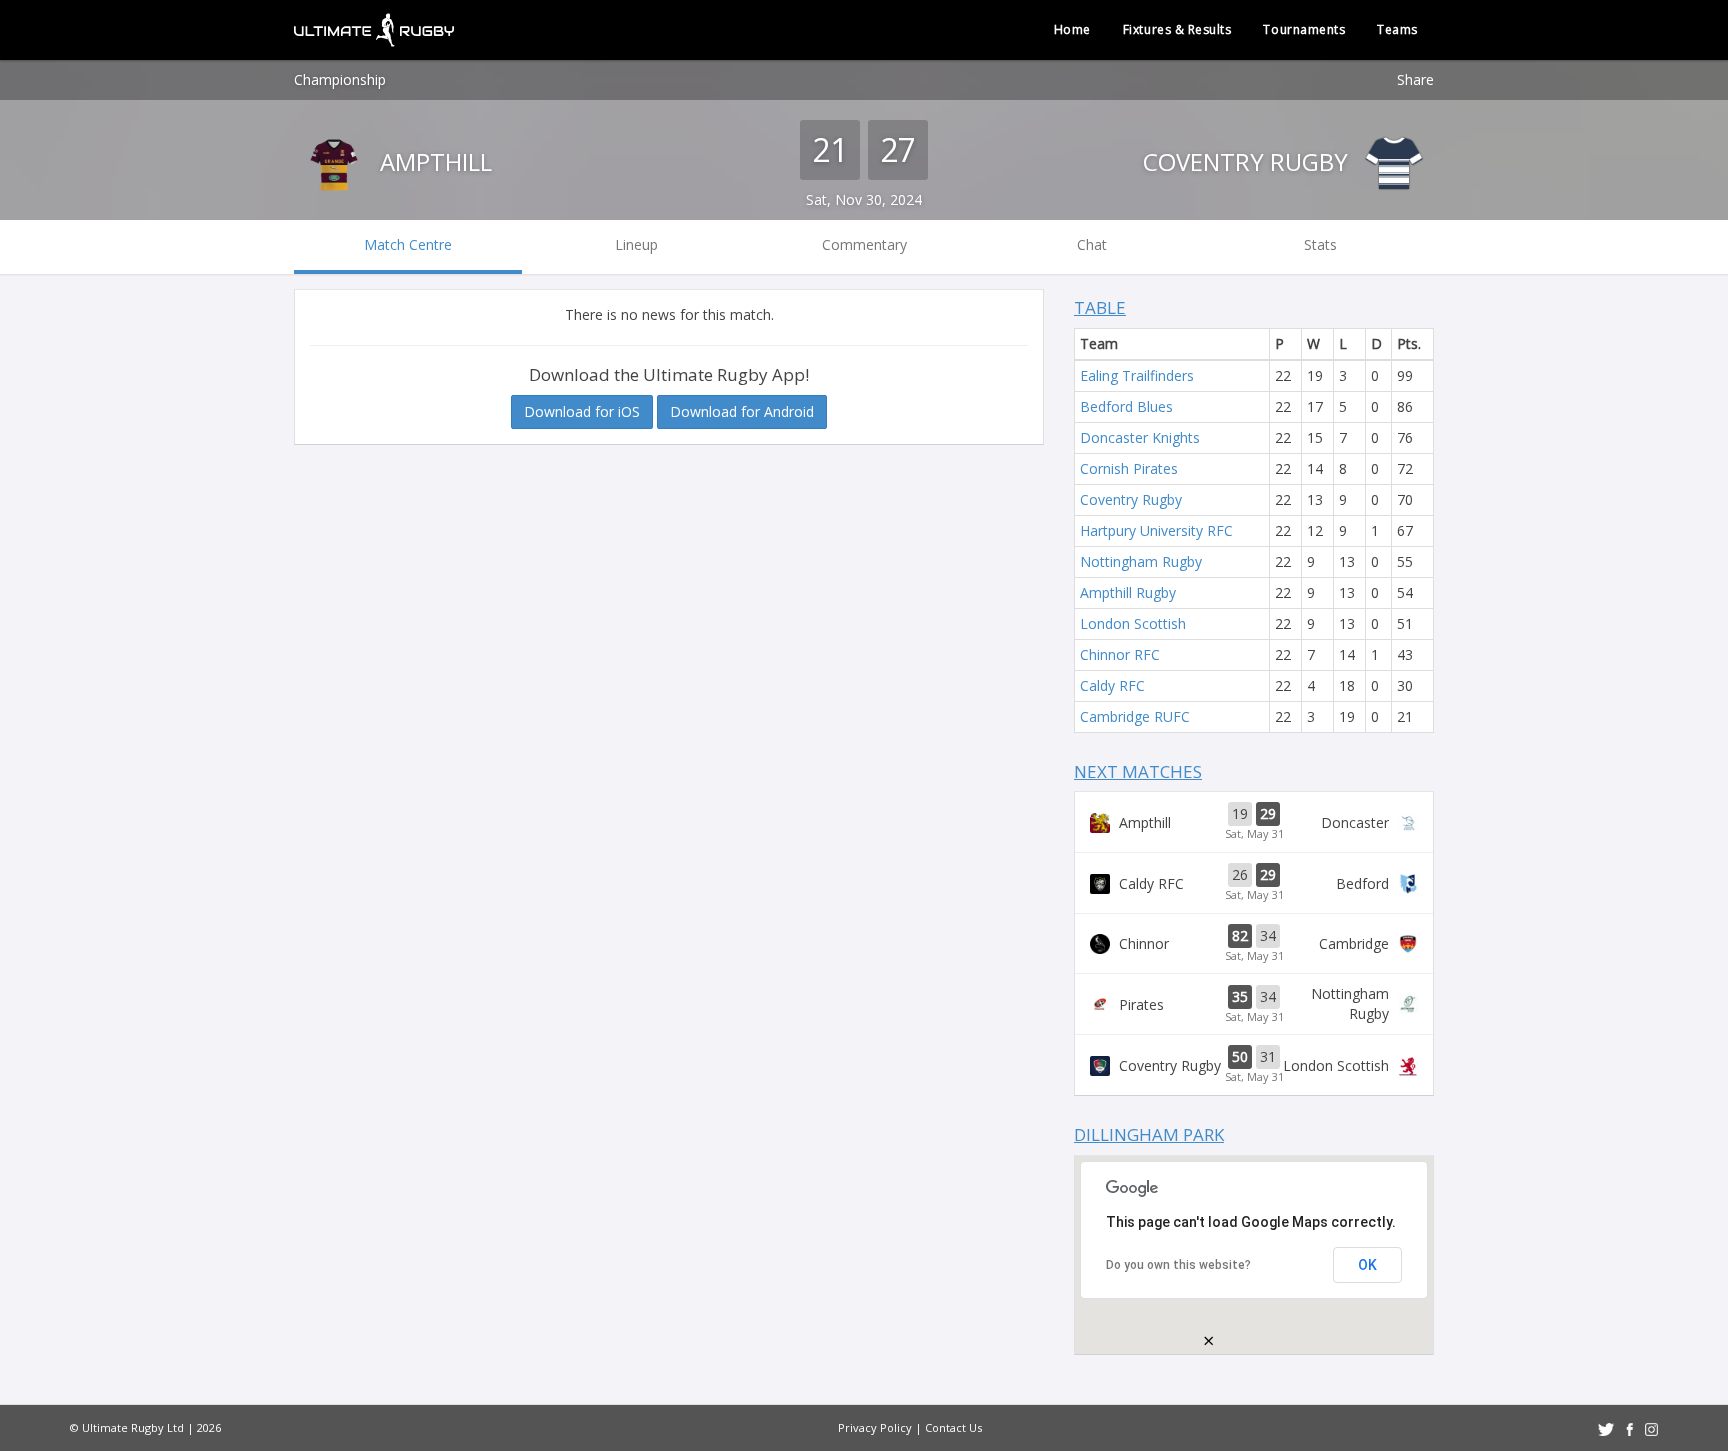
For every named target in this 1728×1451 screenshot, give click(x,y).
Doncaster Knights (1140, 437)
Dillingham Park (1149, 1134)
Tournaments (1304, 29)
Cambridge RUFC (1135, 716)
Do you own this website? (1178, 1265)
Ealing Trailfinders (1137, 375)
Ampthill (433, 161)
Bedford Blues (1126, 406)
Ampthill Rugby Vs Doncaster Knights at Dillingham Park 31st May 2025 (1254, 822)
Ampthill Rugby (1128, 592)
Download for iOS (582, 411)
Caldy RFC (1112, 685)
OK (1367, 1265)
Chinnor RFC (1120, 654)
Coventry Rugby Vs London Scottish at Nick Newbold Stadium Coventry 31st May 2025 (1254, 1065)
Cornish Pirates (1129, 468)
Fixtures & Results (1177, 29)
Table (1100, 307)
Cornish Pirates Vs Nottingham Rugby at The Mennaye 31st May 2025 (1254, 1004)
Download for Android (742, 411)
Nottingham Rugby (1141, 561)
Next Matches (1138, 771)
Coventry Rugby (1248, 161)
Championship (340, 79)
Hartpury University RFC (1156, 530)
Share (1415, 79)
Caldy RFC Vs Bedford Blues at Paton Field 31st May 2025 (1254, 883)
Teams (1397, 29)
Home (1072, 29)
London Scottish (1133, 623)
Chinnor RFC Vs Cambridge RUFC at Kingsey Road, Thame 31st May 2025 (1254, 944)
